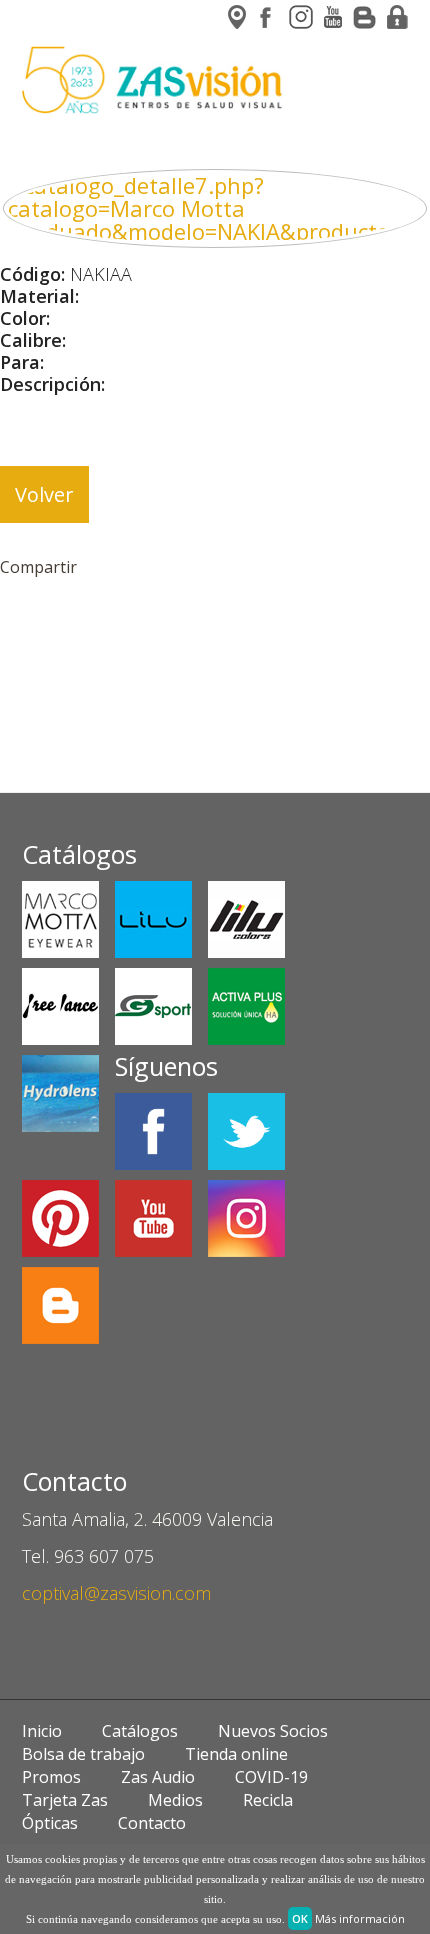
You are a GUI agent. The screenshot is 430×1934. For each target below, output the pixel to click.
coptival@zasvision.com (116, 1593)
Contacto (152, 1823)
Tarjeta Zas (65, 1800)
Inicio (42, 1731)
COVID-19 (271, 1777)
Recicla (268, 1800)
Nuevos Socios (273, 1731)
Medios (175, 1800)
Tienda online (236, 1754)
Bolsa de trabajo (83, 1754)
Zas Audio (158, 1777)
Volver (44, 494)
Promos (51, 1777)
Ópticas (50, 1823)
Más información (360, 1918)
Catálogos (140, 1731)
